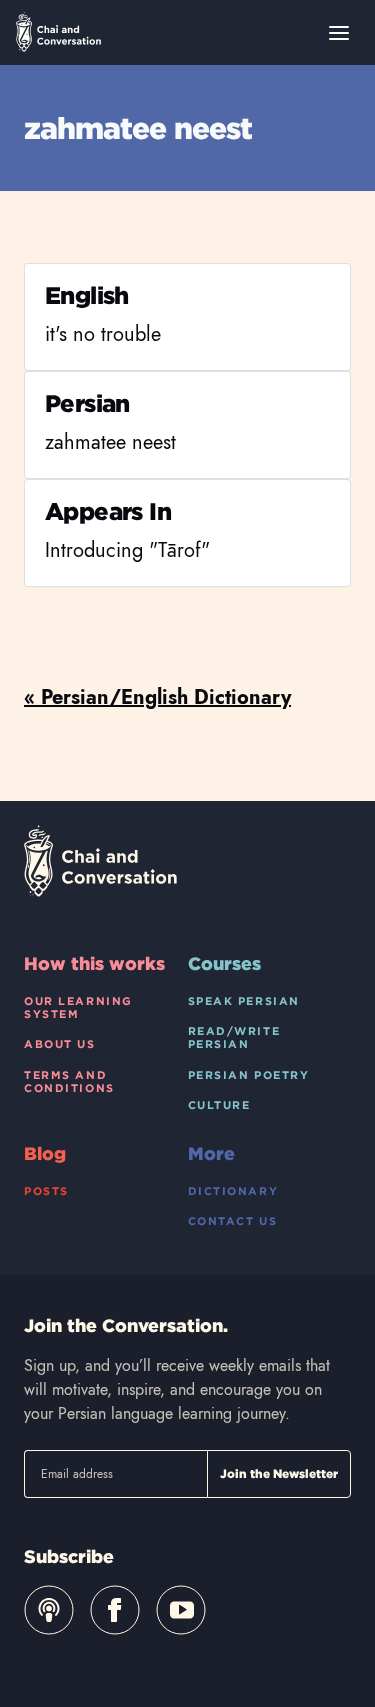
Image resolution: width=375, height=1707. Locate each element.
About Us (60, 1044)
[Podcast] (49, 1610)
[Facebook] (115, 1610)
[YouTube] (181, 1610)
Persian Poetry (249, 1075)
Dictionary (233, 1191)
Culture (219, 1105)
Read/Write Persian (234, 1037)
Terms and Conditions (69, 1081)
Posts (46, 1191)
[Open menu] (339, 33)
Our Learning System (78, 1007)
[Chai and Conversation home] (58, 32)
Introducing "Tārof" (127, 550)
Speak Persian (244, 1001)
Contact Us (233, 1221)
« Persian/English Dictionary (157, 697)
